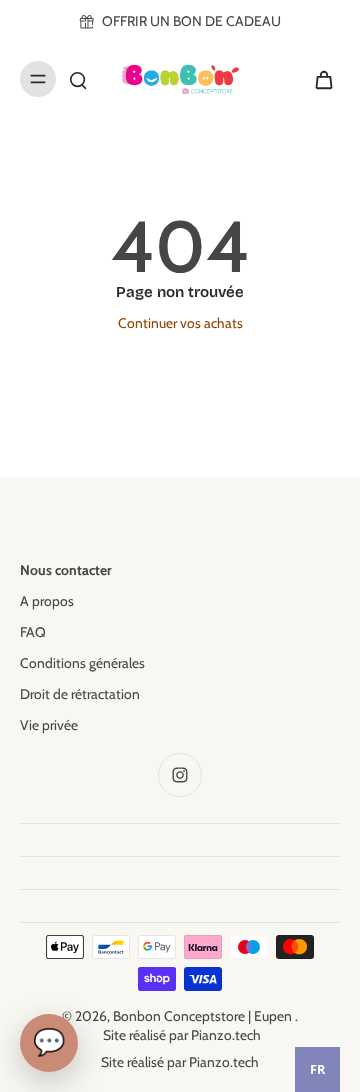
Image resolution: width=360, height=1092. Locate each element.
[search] (78, 79)
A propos (47, 601)
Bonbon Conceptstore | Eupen (204, 1016)
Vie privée (49, 725)
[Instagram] (180, 775)
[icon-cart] (318, 79)
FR (317, 1069)
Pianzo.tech (226, 1035)
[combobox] (317, 1069)
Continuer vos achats (180, 323)
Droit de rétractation (80, 694)
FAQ (33, 632)
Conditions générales (82, 663)
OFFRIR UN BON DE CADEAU (191, 21)
